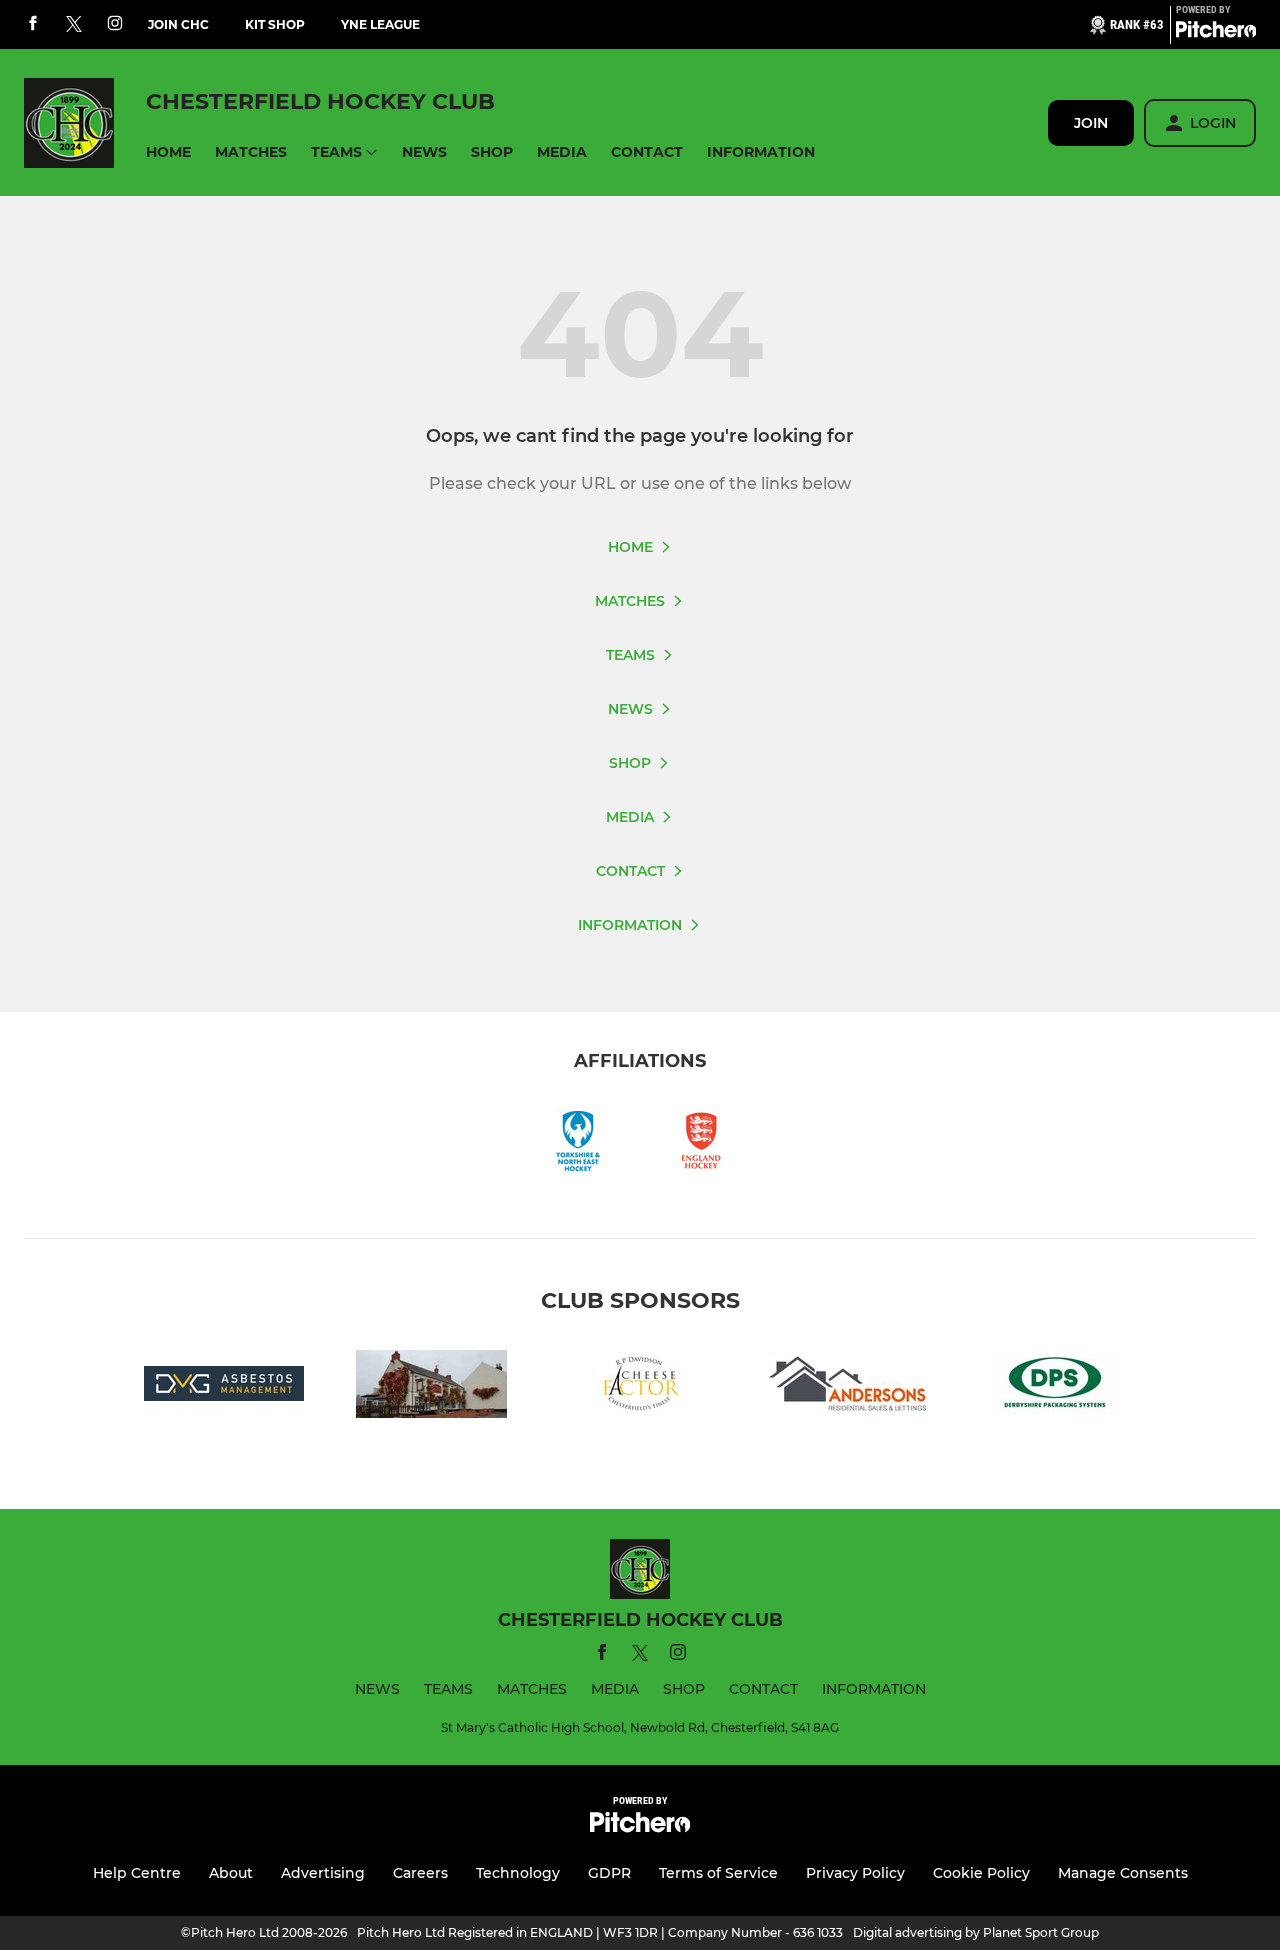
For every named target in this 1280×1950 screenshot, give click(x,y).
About (231, 1873)
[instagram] (115, 24)
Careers (420, 1873)
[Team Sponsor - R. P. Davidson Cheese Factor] (640, 1387)
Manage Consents (1123, 1873)
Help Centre (137, 1873)
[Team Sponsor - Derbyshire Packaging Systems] (1056, 1387)
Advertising (323, 1873)
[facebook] (33, 24)
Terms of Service (718, 1873)
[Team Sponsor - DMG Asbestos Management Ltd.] (224, 1387)
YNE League (380, 24)
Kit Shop (275, 24)
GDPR (609, 1873)
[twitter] (74, 25)
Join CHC (178, 24)
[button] (168, 152)
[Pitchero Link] (1216, 33)
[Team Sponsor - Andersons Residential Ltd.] (848, 1387)
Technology (518, 1873)
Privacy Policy (855, 1873)
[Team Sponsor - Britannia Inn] (432, 1387)
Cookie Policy (981, 1873)
